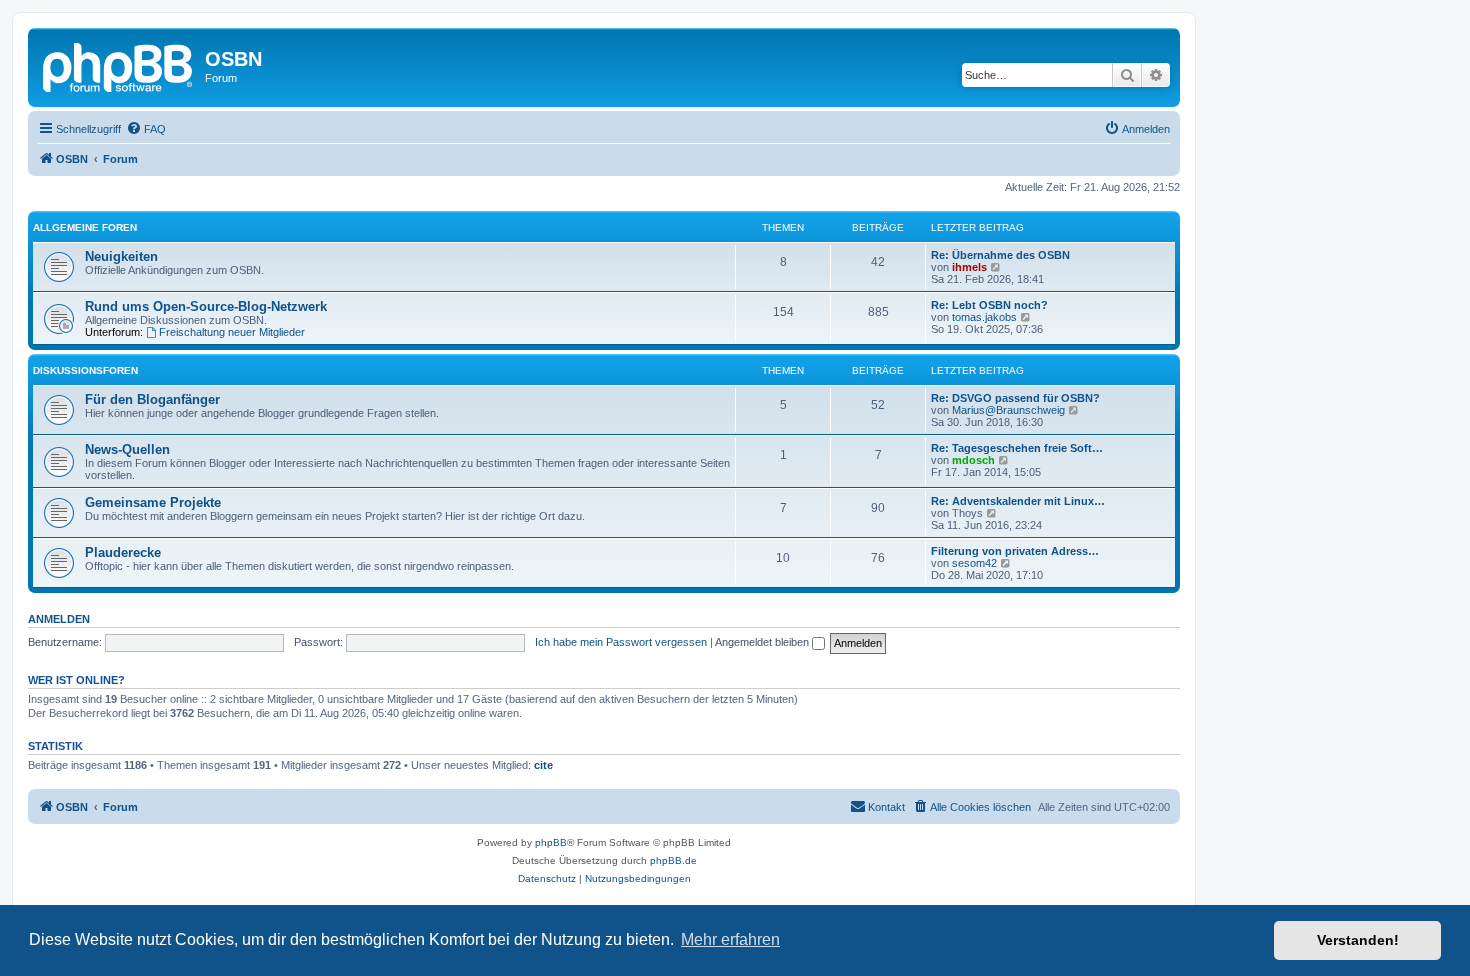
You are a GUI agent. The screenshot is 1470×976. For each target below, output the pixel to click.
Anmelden (59, 619)
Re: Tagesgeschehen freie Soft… (1017, 448)
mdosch (973, 460)
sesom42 (974, 563)
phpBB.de (673, 860)
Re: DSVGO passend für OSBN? (1015, 398)
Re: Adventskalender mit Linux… (1018, 501)
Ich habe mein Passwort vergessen (621, 642)
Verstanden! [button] (1358, 940)
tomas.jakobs (984, 317)
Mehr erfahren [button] (730, 939)
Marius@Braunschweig (1008, 410)
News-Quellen (127, 449)
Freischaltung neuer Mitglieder (232, 332)
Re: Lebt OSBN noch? (989, 305)
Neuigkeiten (121, 256)
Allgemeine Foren (85, 227)
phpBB (551, 842)
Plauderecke (123, 552)
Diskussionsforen (85, 370)
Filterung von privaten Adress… (1015, 551)
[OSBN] (119, 65)
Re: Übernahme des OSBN (1000, 255)
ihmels (969, 267)
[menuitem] (146, 129)
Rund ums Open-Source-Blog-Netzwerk (206, 306)
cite (543, 765)
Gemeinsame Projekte (153, 502)
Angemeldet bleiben (763, 642)
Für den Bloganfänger (152, 399)
